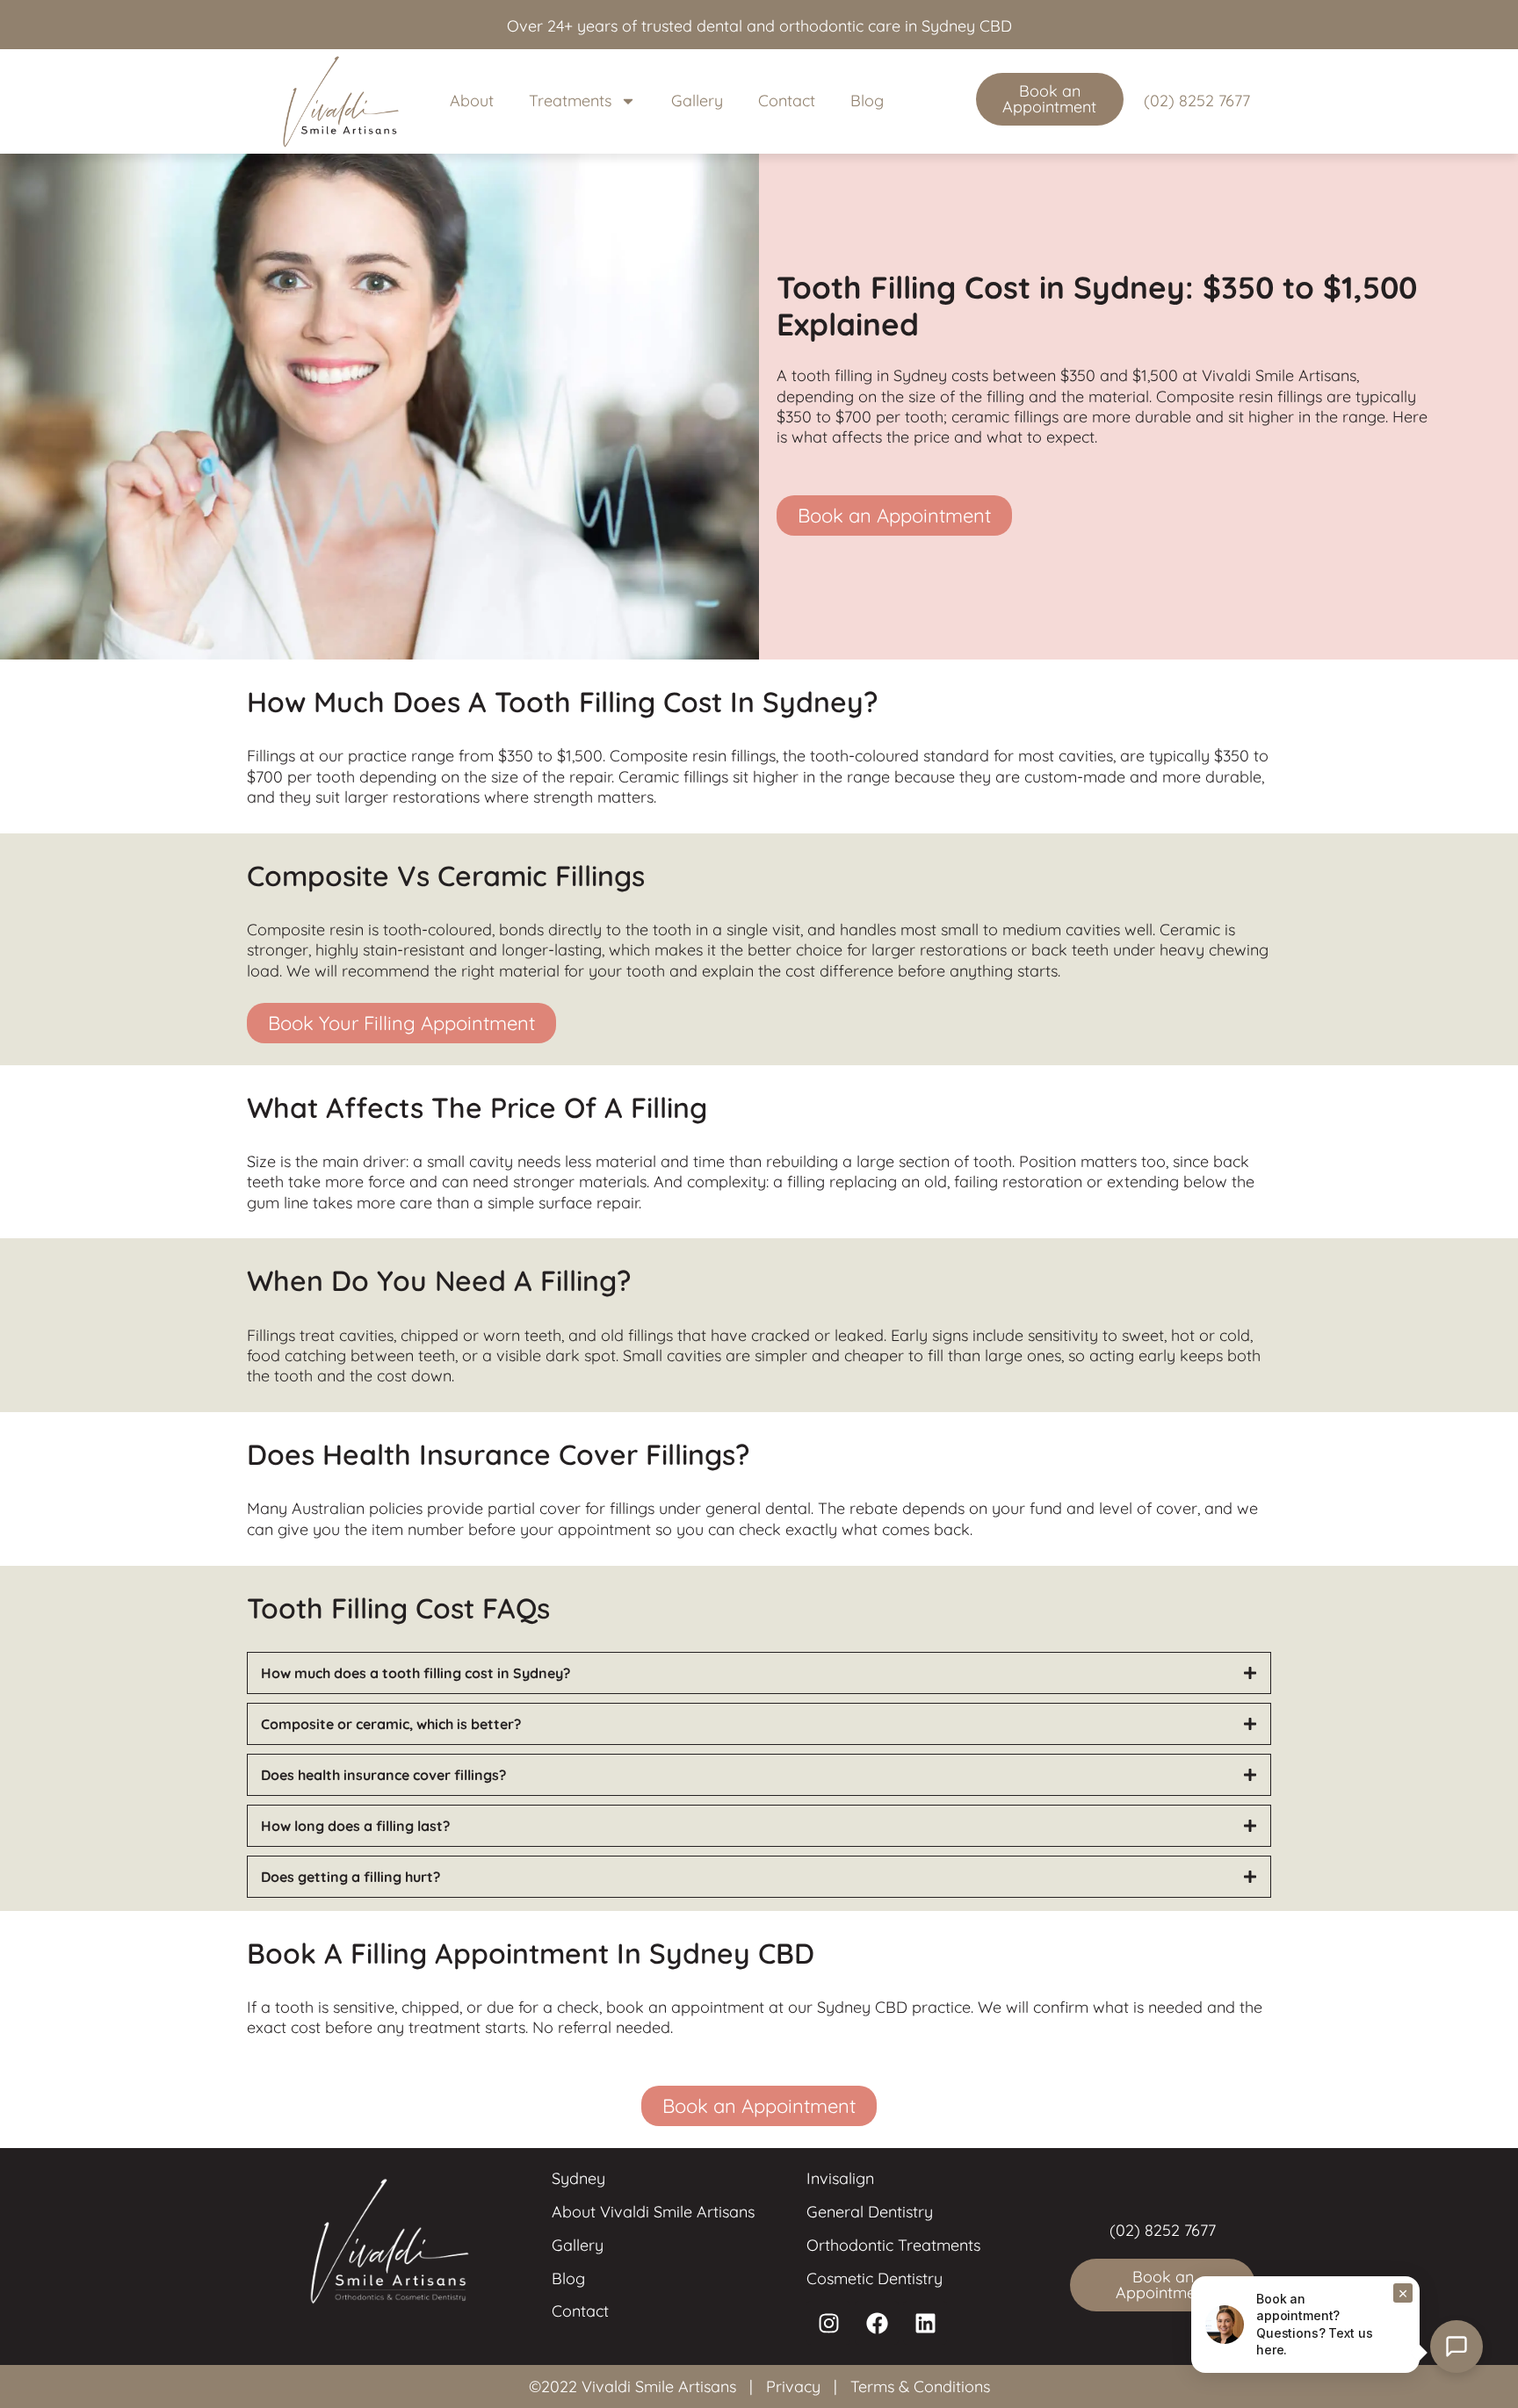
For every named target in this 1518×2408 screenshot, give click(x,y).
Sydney (578, 2178)
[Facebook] (877, 2323)
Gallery (697, 101)
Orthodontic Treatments (893, 2245)
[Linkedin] (925, 2323)
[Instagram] (828, 2323)
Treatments (570, 101)
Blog (867, 101)
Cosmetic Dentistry (875, 2278)
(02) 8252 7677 (1197, 101)
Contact (787, 101)
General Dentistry (870, 2212)
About (472, 101)
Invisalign (840, 2178)
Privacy (793, 2386)
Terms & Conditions (920, 2386)
